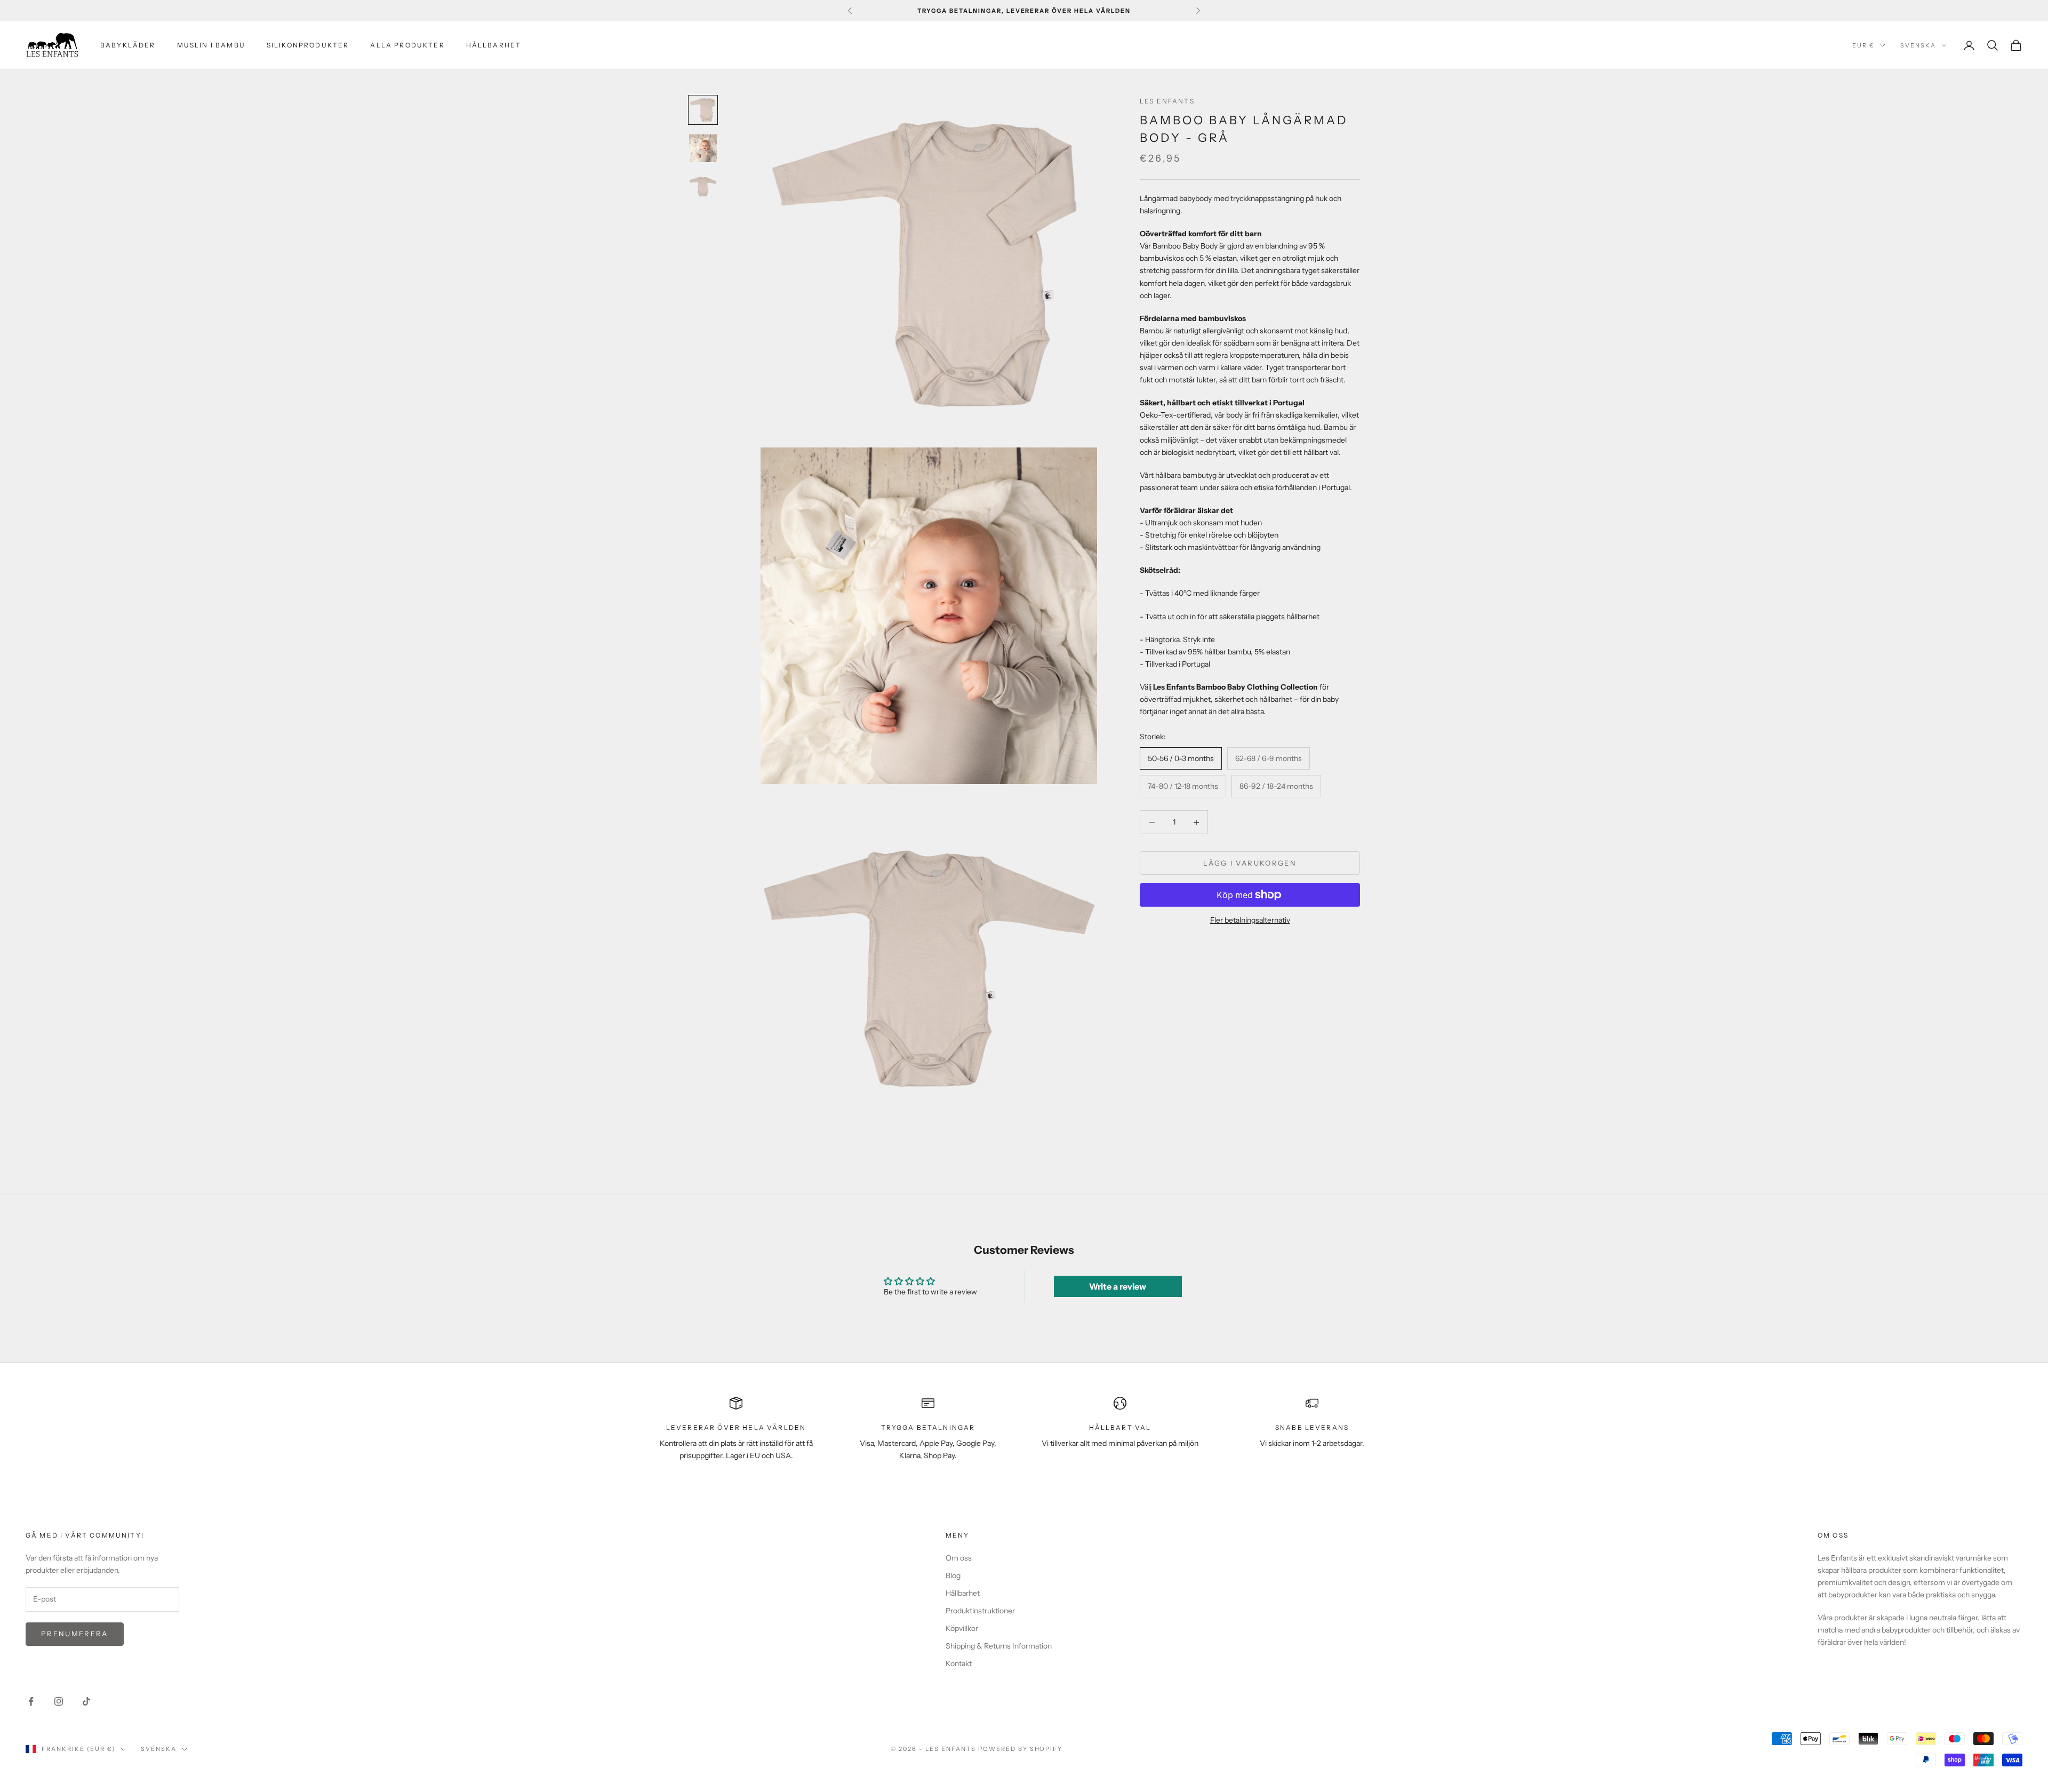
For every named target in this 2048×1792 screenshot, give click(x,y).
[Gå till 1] (703, 110)
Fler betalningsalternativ (1250, 920)
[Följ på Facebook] (31, 1701)
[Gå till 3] (703, 186)
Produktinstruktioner (980, 1611)
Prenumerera (75, 1634)
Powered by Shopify (1021, 1749)
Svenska (1918, 45)
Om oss (959, 1558)
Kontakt (959, 1663)
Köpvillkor (962, 1628)
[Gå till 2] (703, 148)
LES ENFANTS (1167, 101)
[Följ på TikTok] (86, 1701)
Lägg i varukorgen (1250, 863)
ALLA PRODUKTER (407, 45)
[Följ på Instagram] (59, 1701)
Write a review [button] (1118, 1286)
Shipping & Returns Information (999, 1646)
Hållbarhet (963, 1593)
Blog (953, 1575)
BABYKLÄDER (128, 45)
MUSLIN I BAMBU (211, 45)
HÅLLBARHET (494, 45)
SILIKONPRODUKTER (308, 45)
